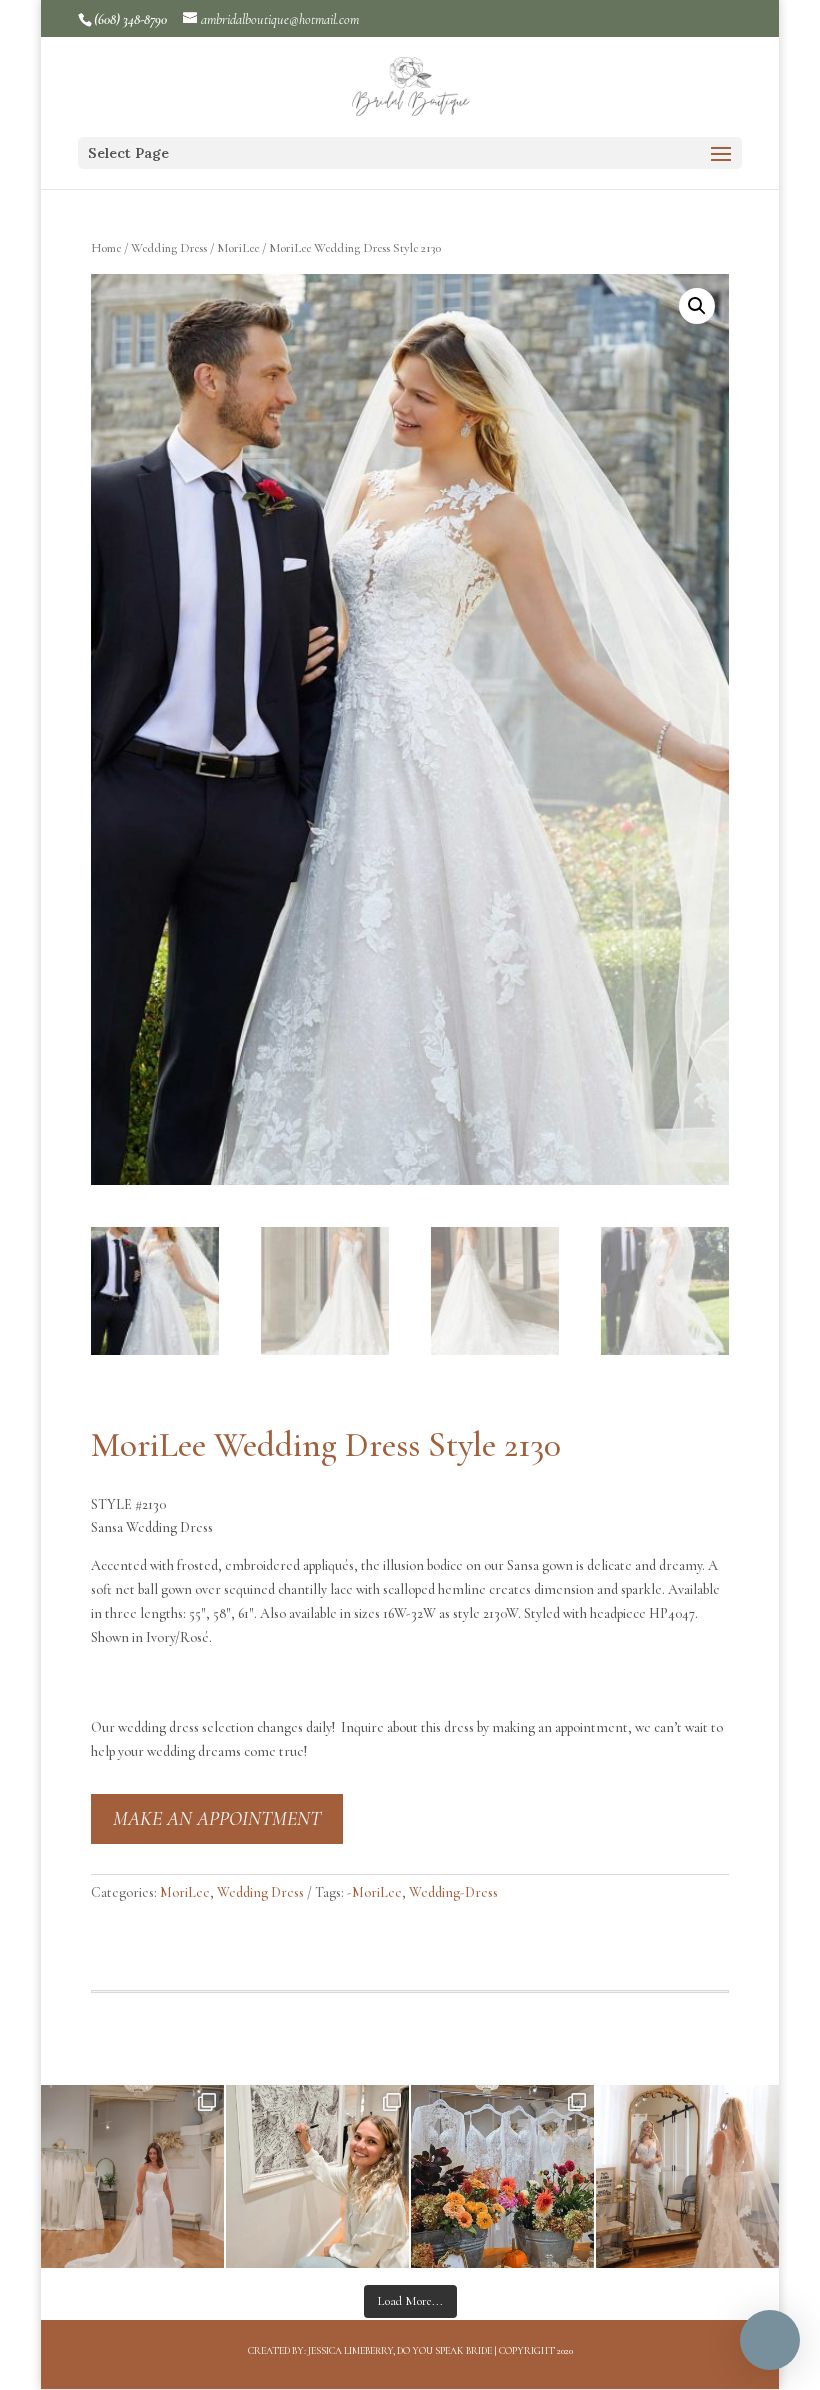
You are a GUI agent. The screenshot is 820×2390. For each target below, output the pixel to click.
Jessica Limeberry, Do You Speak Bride (400, 2351)
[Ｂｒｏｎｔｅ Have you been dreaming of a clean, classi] (132, 2176)
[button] (697, 306)
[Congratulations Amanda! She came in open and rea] (317, 2176)
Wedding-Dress (453, 1892)
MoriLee (238, 248)
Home (106, 248)
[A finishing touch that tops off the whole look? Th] (687, 2176)
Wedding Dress (169, 248)
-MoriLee (374, 1892)
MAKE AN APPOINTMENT (217, 1819)
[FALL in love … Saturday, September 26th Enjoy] (502, 2176)
